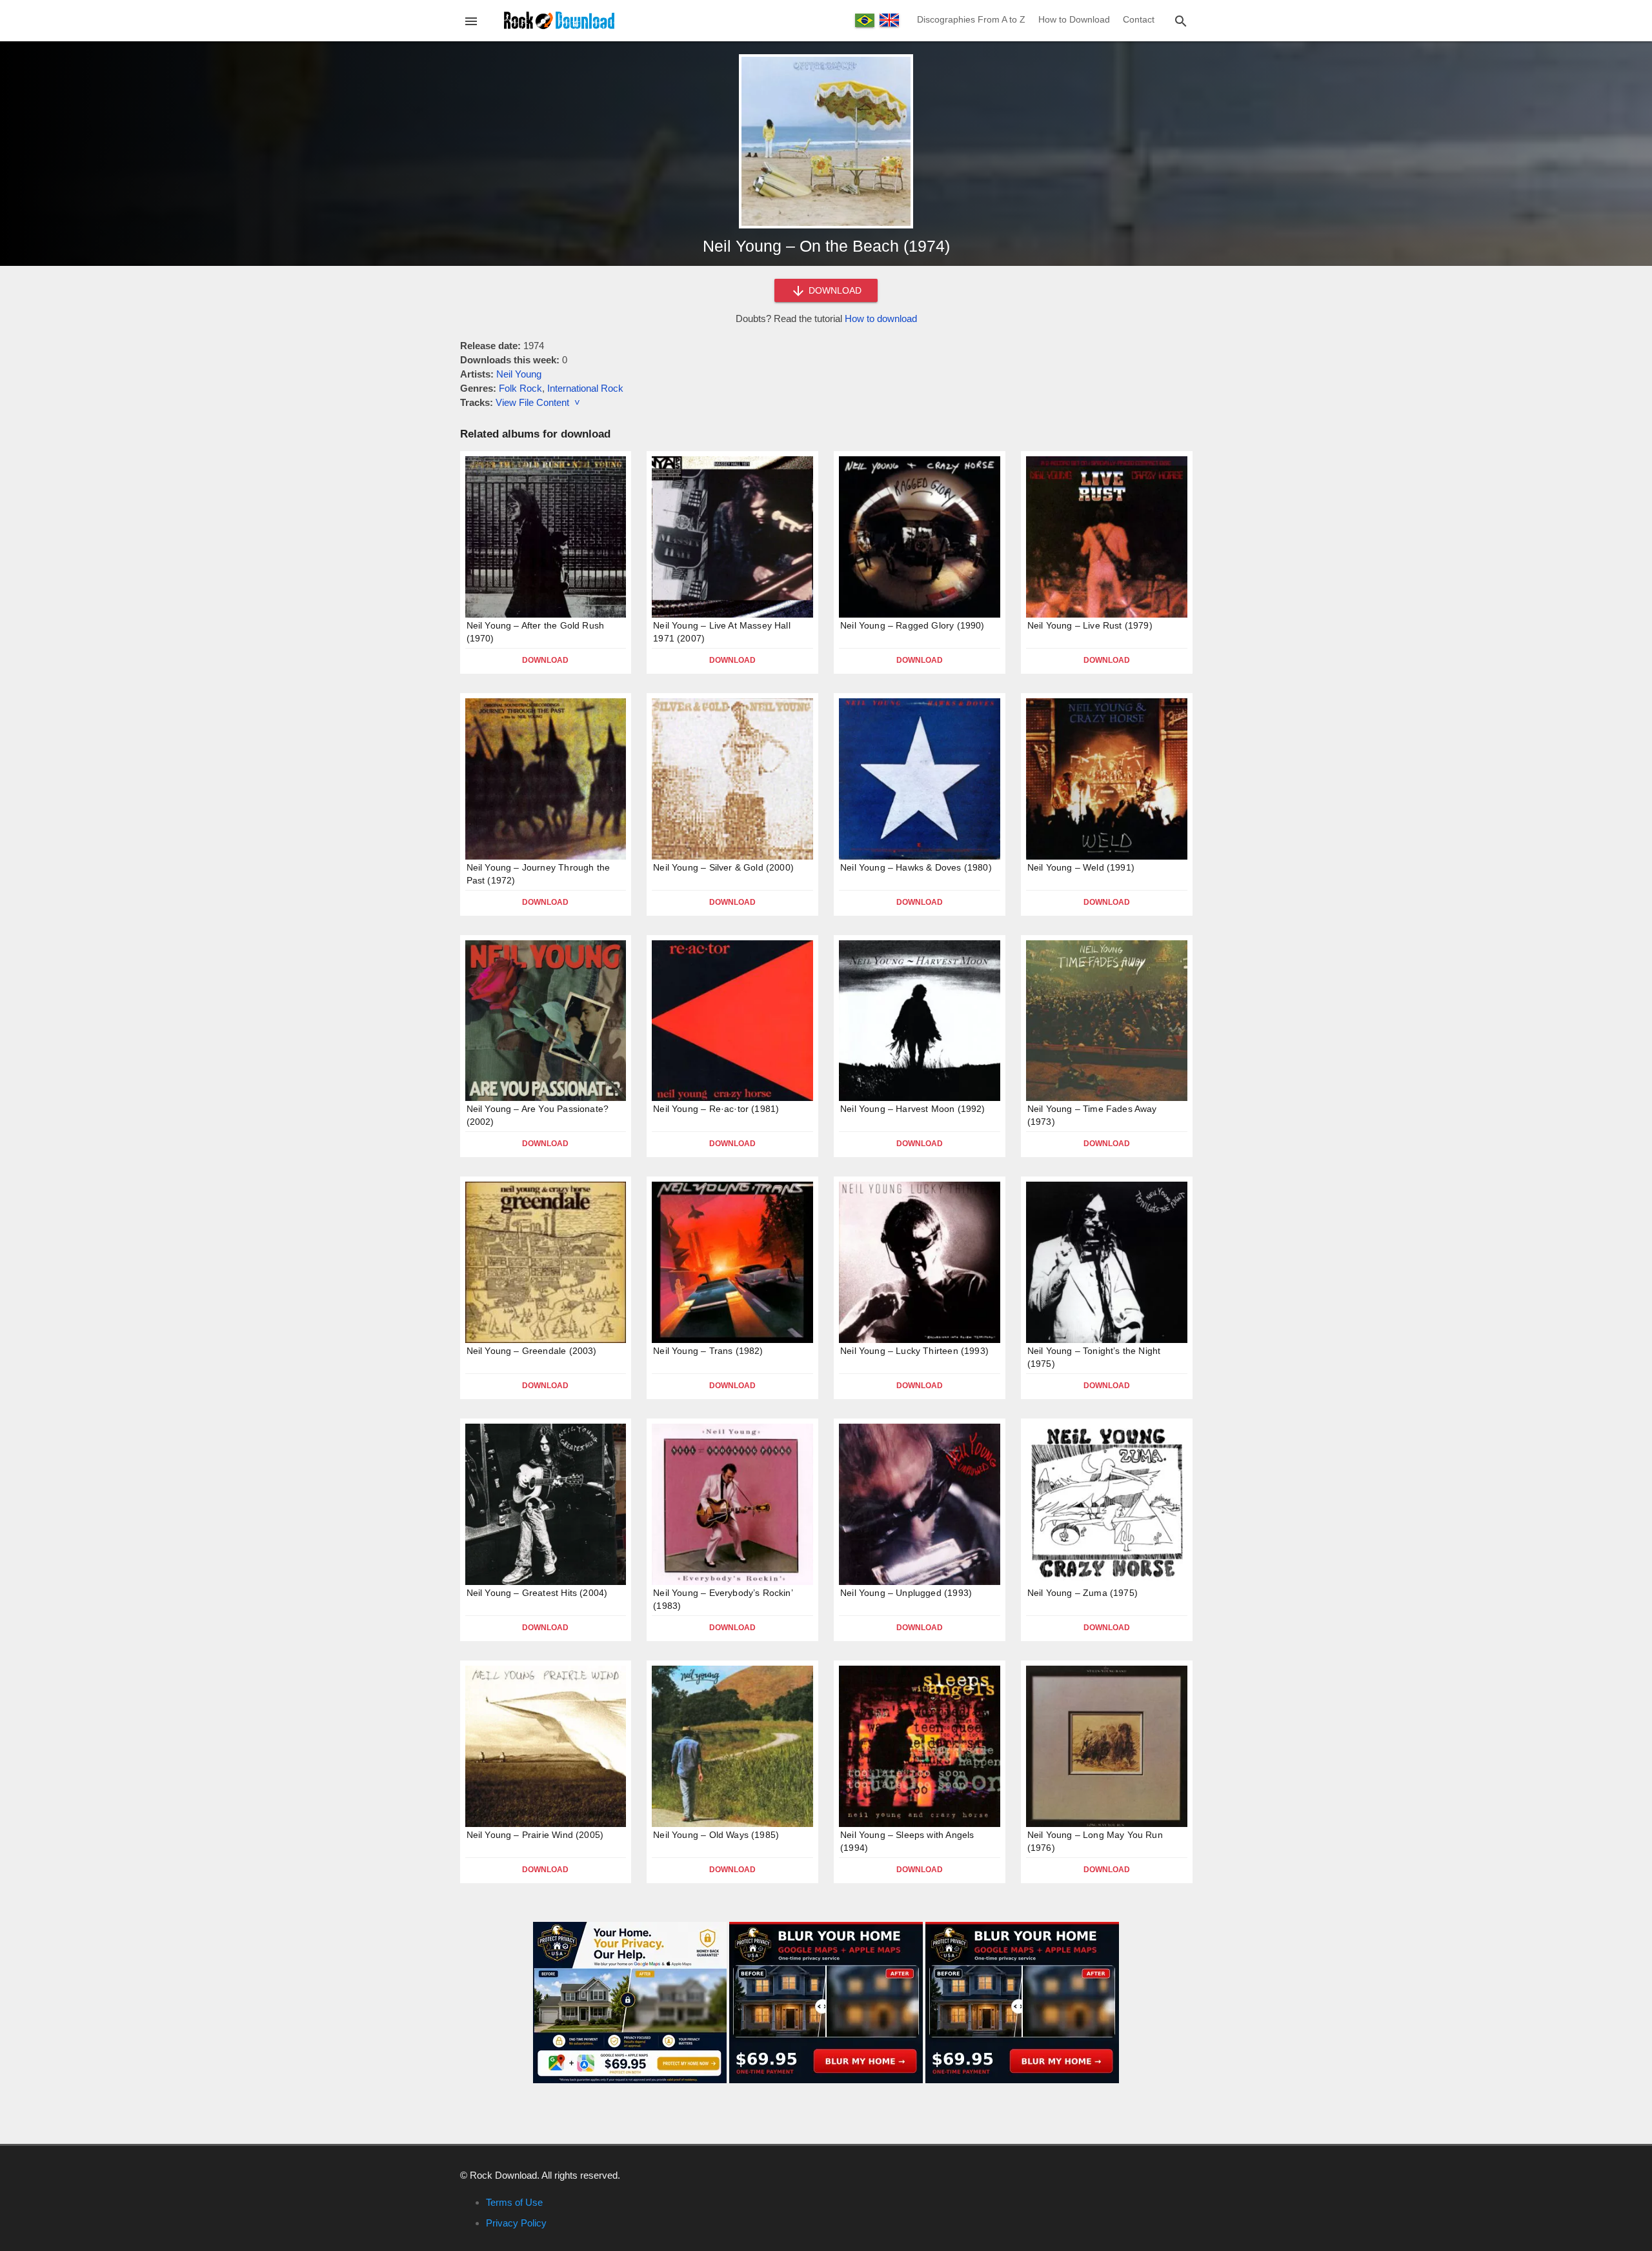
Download (545, 660)
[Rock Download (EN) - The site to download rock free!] (559, 20)
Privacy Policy (516, 2223)
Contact (1139, 19)
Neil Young (519, 374)
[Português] (865, 20)
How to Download (1074, 19)
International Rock (585, 388)
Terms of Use (514, 2202)
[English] (889, 20)
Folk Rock (520, 388)
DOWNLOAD (834, 290)
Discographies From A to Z (971, 19)
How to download (881, 318)
